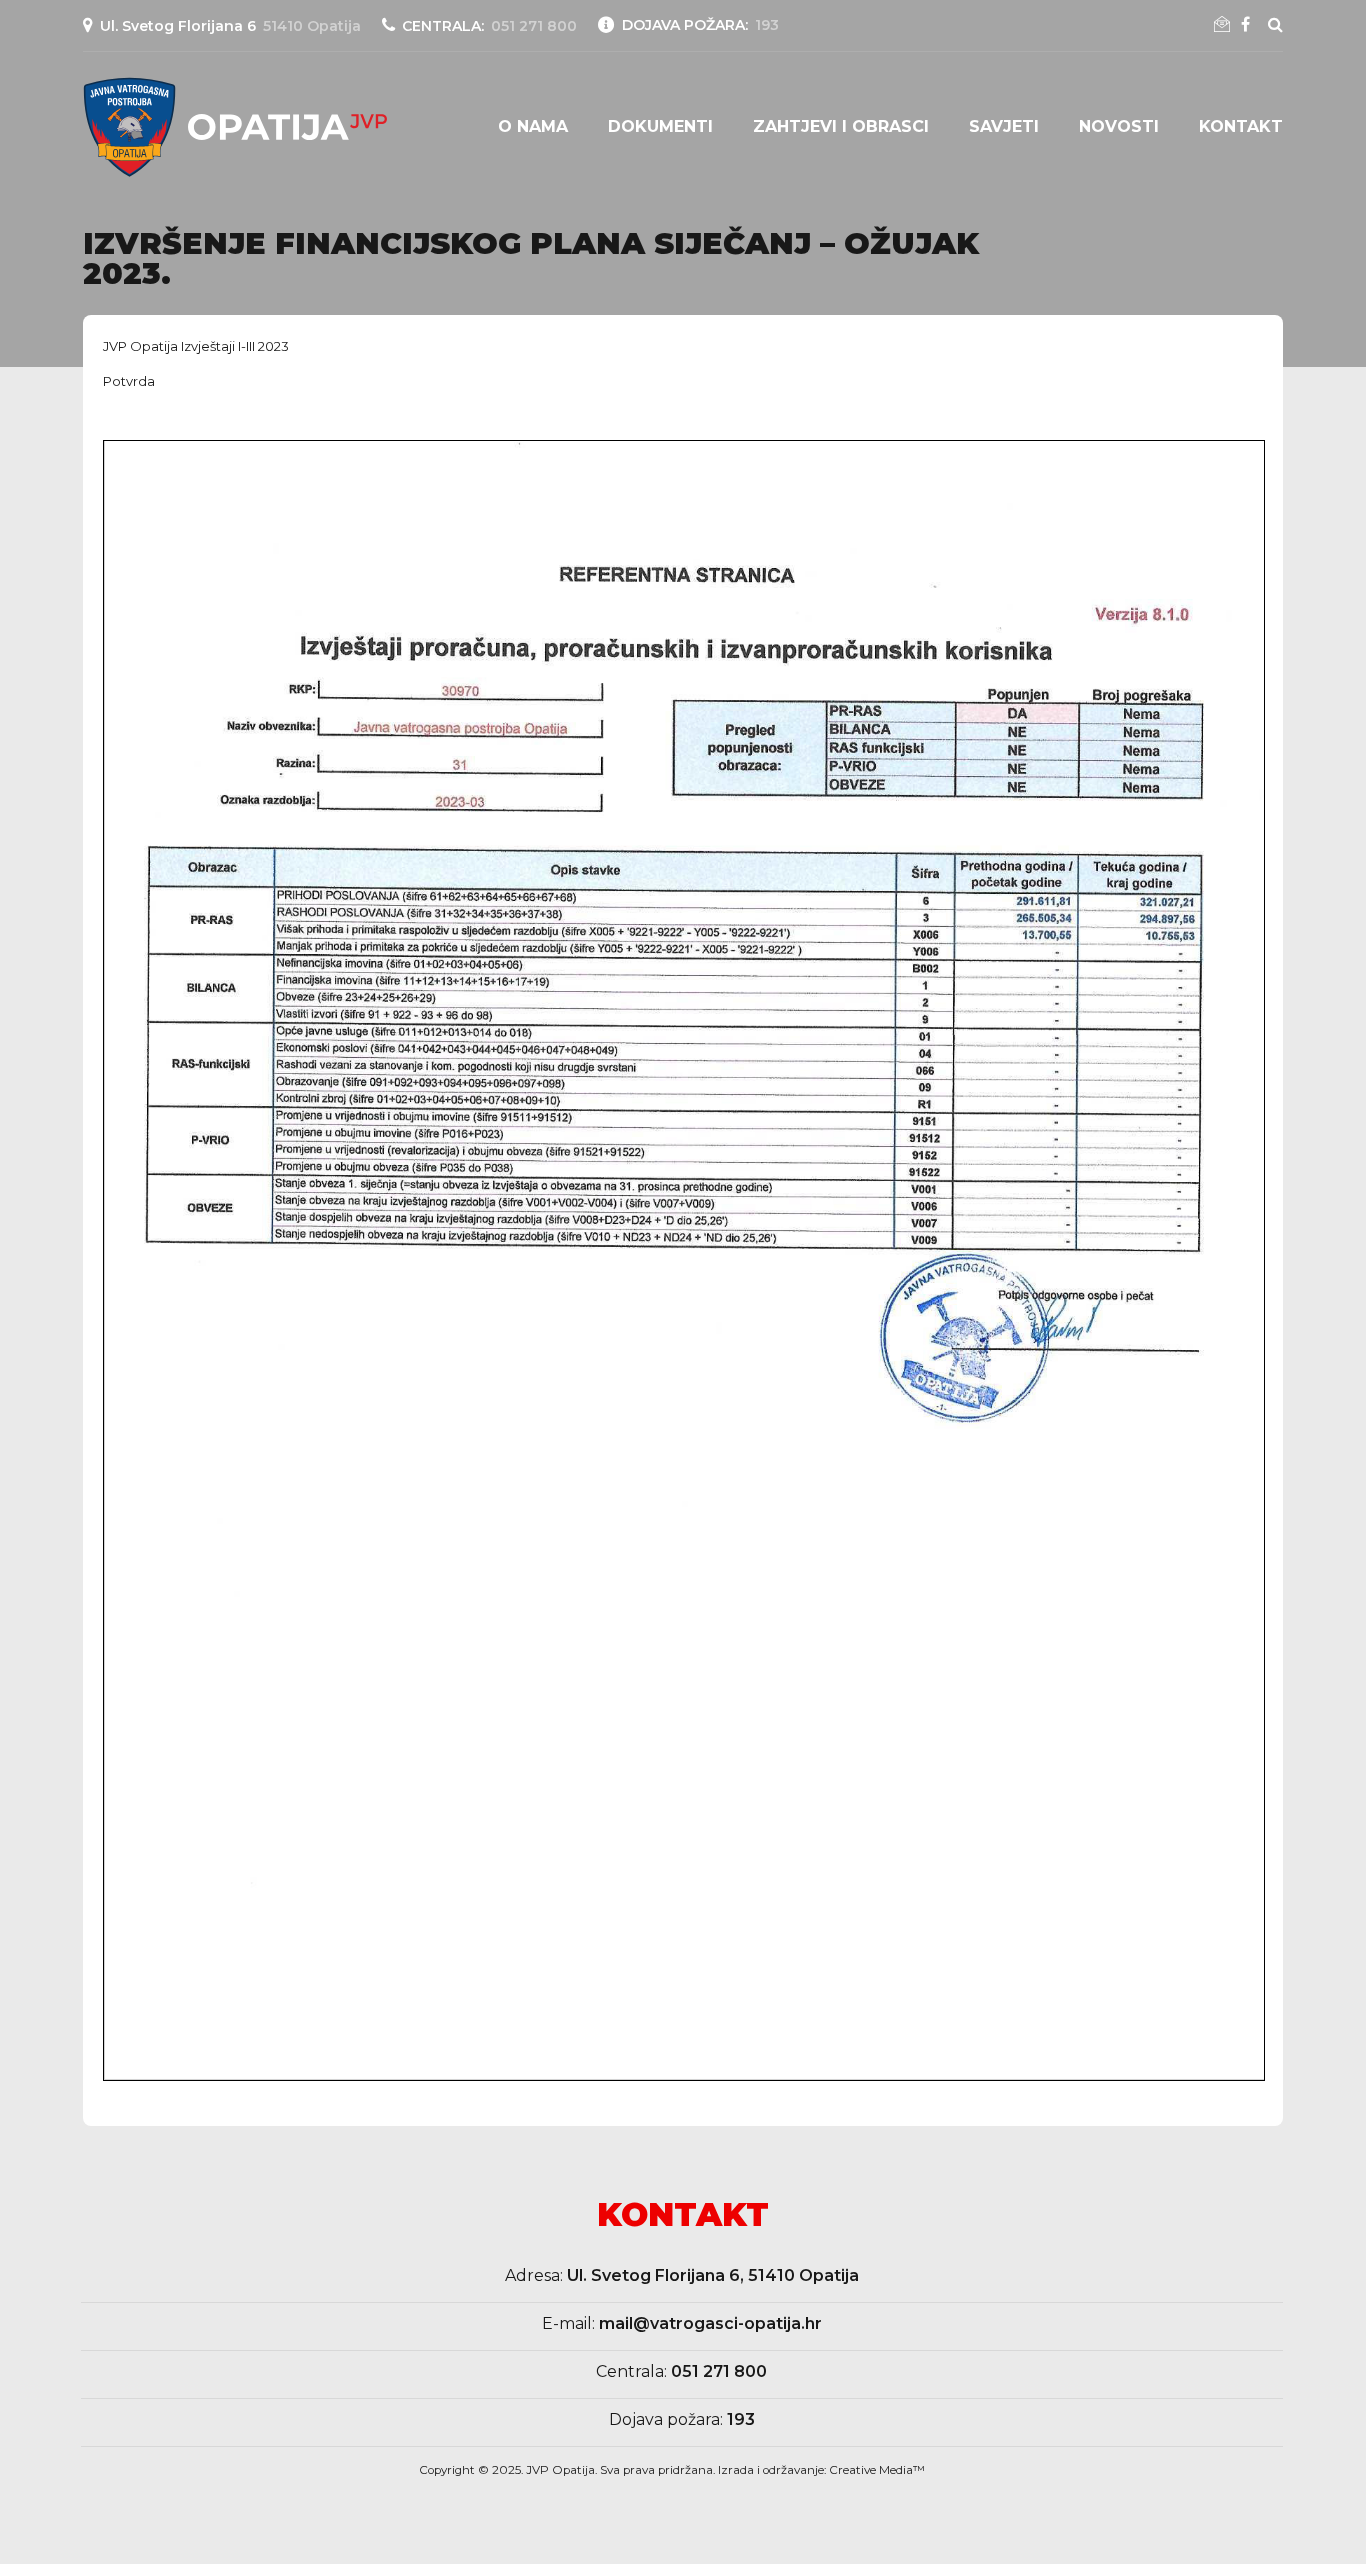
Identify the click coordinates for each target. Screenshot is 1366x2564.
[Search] (1275, 24)
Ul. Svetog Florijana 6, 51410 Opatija (713, 2275)
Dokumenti (660, 126)
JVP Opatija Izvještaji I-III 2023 (196, 346)
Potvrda (129, 381)
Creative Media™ (877, 2470)
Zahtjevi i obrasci (841, 126)
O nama (533, 126)
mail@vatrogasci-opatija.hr (710, 2323)
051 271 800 (719, 2371)
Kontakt (1241, 126)
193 (741, 2419)
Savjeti (1004, 126)
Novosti (1119, 126)
